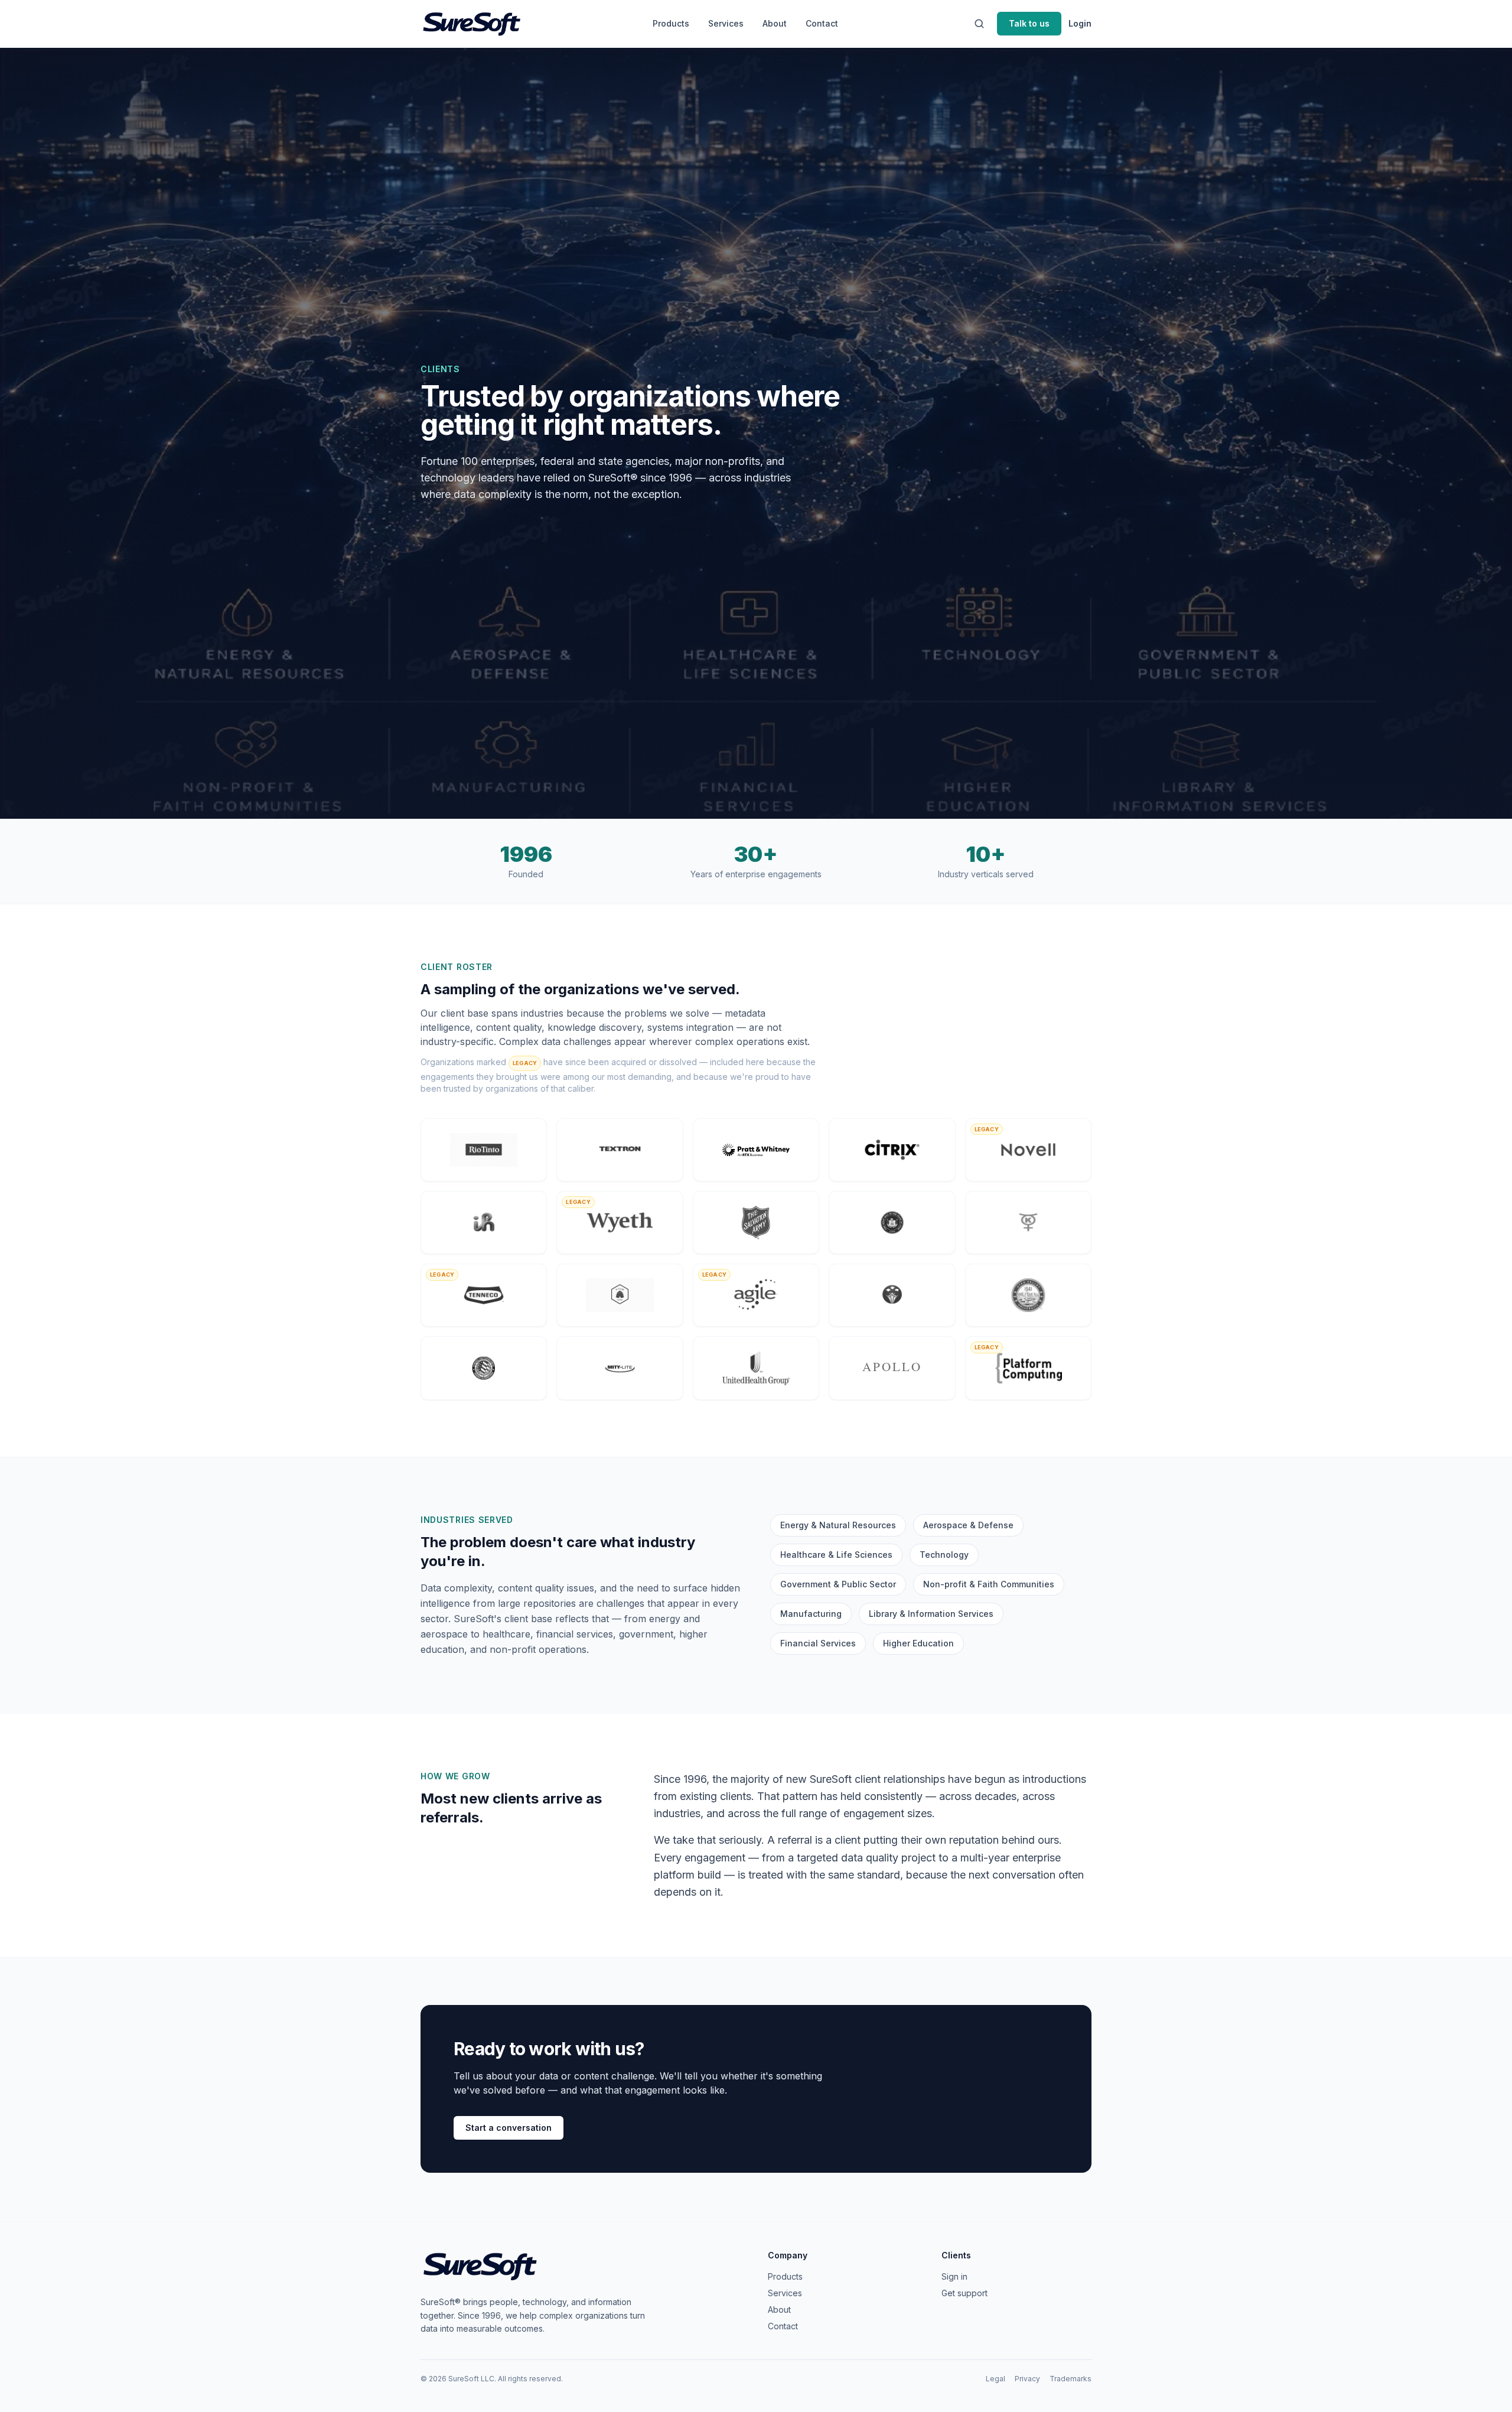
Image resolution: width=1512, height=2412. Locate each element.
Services (726, 23)
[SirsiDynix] (892, 1295)
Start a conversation (509, 2128)
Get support (964, 2293)
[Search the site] (979, 24)
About (775, 23)
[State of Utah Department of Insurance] (620, 1295)
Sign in (954, 2276)
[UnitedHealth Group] (756, 1368)
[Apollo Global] (892, 1368)
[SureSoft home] (471, 24)
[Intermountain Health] (484, 1223)
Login (1080, 23)
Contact (822, 23)
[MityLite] (620, 1368)
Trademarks (1071, 2379)
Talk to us (1029, 23)
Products (671, 23)
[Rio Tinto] (484, 1150)
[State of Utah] (892, 1223)
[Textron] (620, 1150)
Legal (995, 2379)
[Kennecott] (1028, 1223)
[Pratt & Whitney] (756, 1150)
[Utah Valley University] (1028, 1295)
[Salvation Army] (756, 1223)
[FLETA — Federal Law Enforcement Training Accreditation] (484, 1368)
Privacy (1027, 2379)
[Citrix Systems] (892, 1150)
